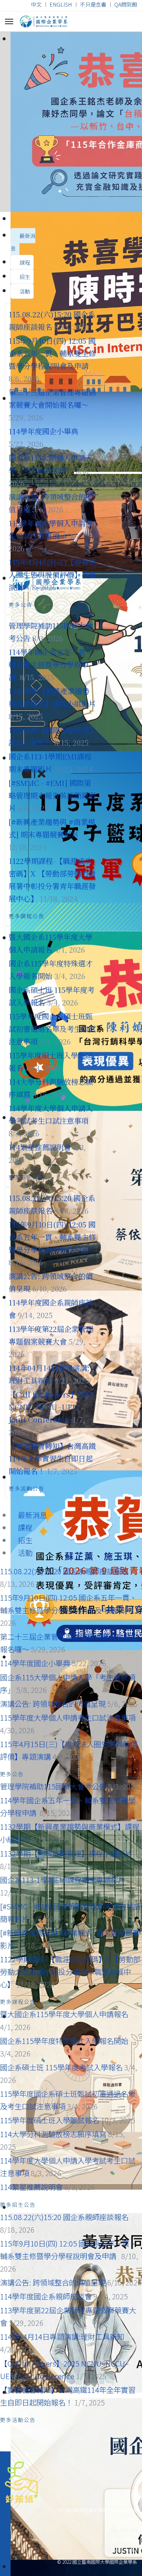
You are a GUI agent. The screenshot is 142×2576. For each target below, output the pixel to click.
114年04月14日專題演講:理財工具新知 (62, 2336)
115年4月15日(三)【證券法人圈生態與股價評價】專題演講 (52, 574)
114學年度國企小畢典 (43, 431)
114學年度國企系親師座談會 (46, 2296)
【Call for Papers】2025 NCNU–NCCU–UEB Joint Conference (51, 1407)
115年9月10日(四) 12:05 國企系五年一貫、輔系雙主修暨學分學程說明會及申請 (52, 353)
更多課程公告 (27, 916)
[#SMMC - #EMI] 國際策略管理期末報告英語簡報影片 (52, 795)
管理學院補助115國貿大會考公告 (53, 1786)
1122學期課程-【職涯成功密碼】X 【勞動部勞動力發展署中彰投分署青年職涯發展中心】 (70, 1971)
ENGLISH (61, 4)
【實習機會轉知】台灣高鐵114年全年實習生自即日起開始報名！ (52, 1458)
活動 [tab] (24, 291)
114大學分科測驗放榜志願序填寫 (54, 2134)
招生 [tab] (24, 277)
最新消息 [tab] (23, 242)
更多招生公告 (27, 1177)
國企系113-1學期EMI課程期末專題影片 (63, 1880)
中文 (36, 4)
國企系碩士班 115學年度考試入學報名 (61, 2067)
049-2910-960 (92, 2520)
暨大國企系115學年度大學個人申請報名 (64, 2014)
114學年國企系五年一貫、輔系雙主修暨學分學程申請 (51, 664)
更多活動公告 (27, 1488)
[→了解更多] (71, 122)
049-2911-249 (124, 2530)
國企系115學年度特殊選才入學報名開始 (64, 2041)
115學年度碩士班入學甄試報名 (50, 2120)
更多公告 (21, 605)
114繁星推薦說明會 (40, 1147)
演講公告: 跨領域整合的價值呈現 (53, 1703)
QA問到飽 (126, 4)
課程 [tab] (24, 262)
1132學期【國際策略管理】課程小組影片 (66, 1853)
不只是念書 (93, 4)
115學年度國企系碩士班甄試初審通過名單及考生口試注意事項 (52, 1029)
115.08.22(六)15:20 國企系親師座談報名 (64, 1571)
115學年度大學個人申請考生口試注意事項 (68, 1717)
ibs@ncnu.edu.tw (120, 2550)
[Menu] (9, 21)
